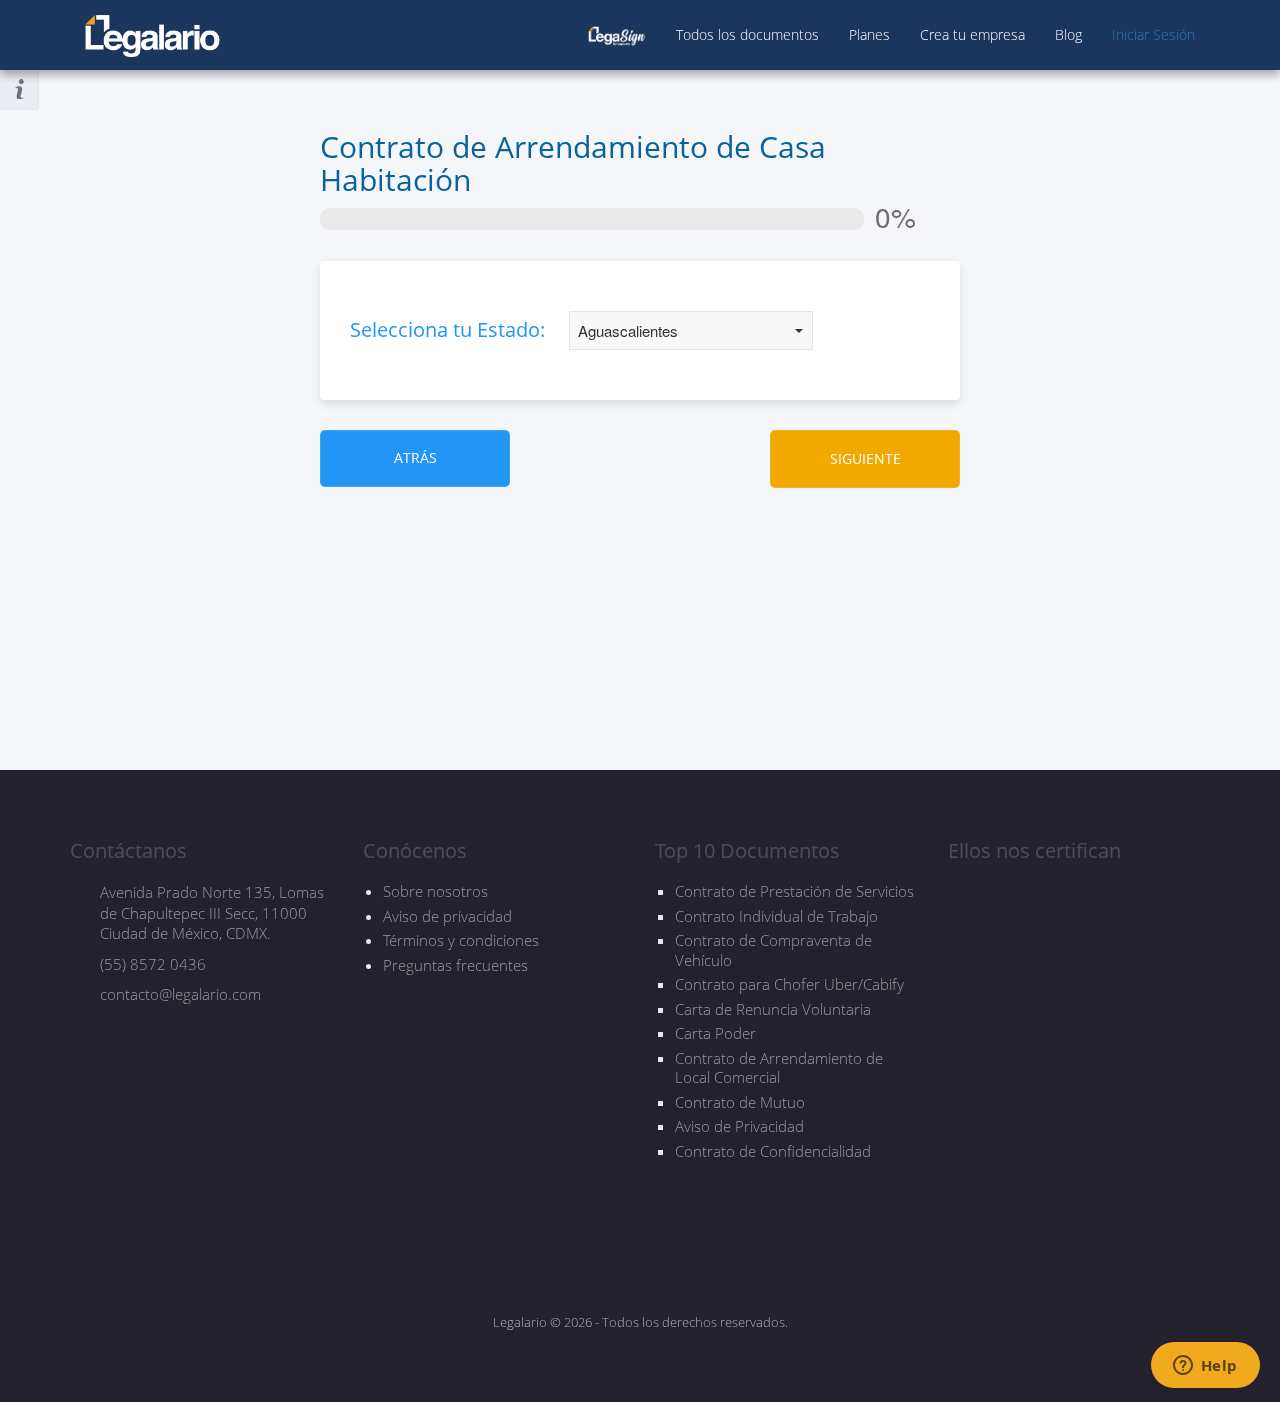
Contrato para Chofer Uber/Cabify (789, 984)
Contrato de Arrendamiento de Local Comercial (779, 1068)
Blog (1068, 34)
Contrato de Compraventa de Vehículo (773, 950)
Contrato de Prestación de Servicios (794, 891)
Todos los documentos (747, 34)
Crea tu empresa (972, 34)
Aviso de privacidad (447, 916)
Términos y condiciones (461, 940)
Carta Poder (715, 1033)
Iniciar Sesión (1153, 34)
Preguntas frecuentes (455, 965)
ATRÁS (415, 457)
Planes (869, 34)
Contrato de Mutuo (740, 1102)
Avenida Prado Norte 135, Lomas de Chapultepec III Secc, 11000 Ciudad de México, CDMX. (212, 912)
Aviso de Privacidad (739, 1126)
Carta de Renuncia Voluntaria (773, 1009)
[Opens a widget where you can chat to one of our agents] (1205, 1367)
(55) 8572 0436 (153, 964)
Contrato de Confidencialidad (773, 1151)
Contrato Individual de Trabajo (776, 916)
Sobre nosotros (435, 891)
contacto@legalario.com (180, 994)
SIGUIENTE (865, 458)
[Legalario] (152, 25)
